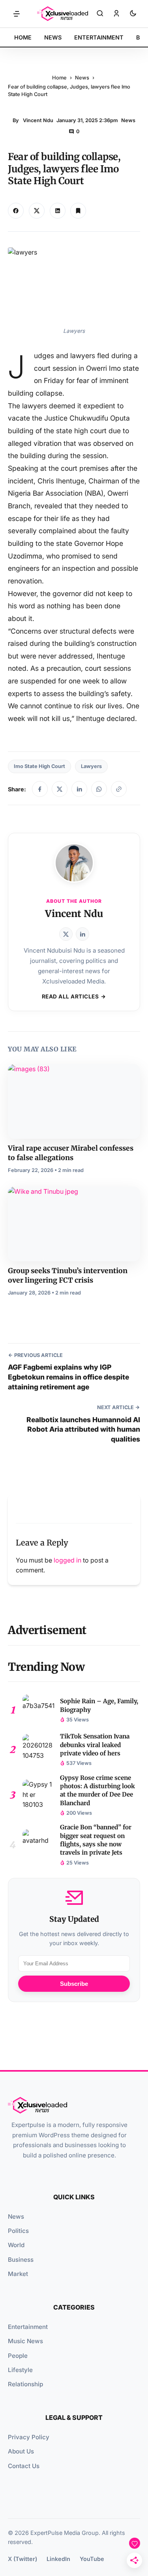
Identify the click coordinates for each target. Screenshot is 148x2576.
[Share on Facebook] (16, 211)
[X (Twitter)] (66, 934)
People (18, 2356)
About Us (21, 2451)
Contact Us (24, 2466)
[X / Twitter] (60, 789)
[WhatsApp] (99, 789)
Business (21, 2260)
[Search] (100, 14)
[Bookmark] (78, 211)
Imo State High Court (39, 766)
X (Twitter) (22, 2559)
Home (59, 78)
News (82, 78)
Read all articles (70, 996)
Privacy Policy (29, 2437)
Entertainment (28, 2327)
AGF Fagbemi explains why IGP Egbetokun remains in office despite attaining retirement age (68, 1377)
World (16, 2245)
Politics (18, 2231)
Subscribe (74, 1984)
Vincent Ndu (38, 120)
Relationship (25, 2384)
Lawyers (91, 766)
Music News (25, 2341)
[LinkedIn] (79, 789)
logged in (67, 1560)
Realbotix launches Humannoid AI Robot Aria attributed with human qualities (83, 1429)
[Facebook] (40, 789)
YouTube (92, 2559)
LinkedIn (58, 2559)
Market (18, 2274)
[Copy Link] (58, 211)
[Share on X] (37, 211)
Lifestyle (20, 2370)
